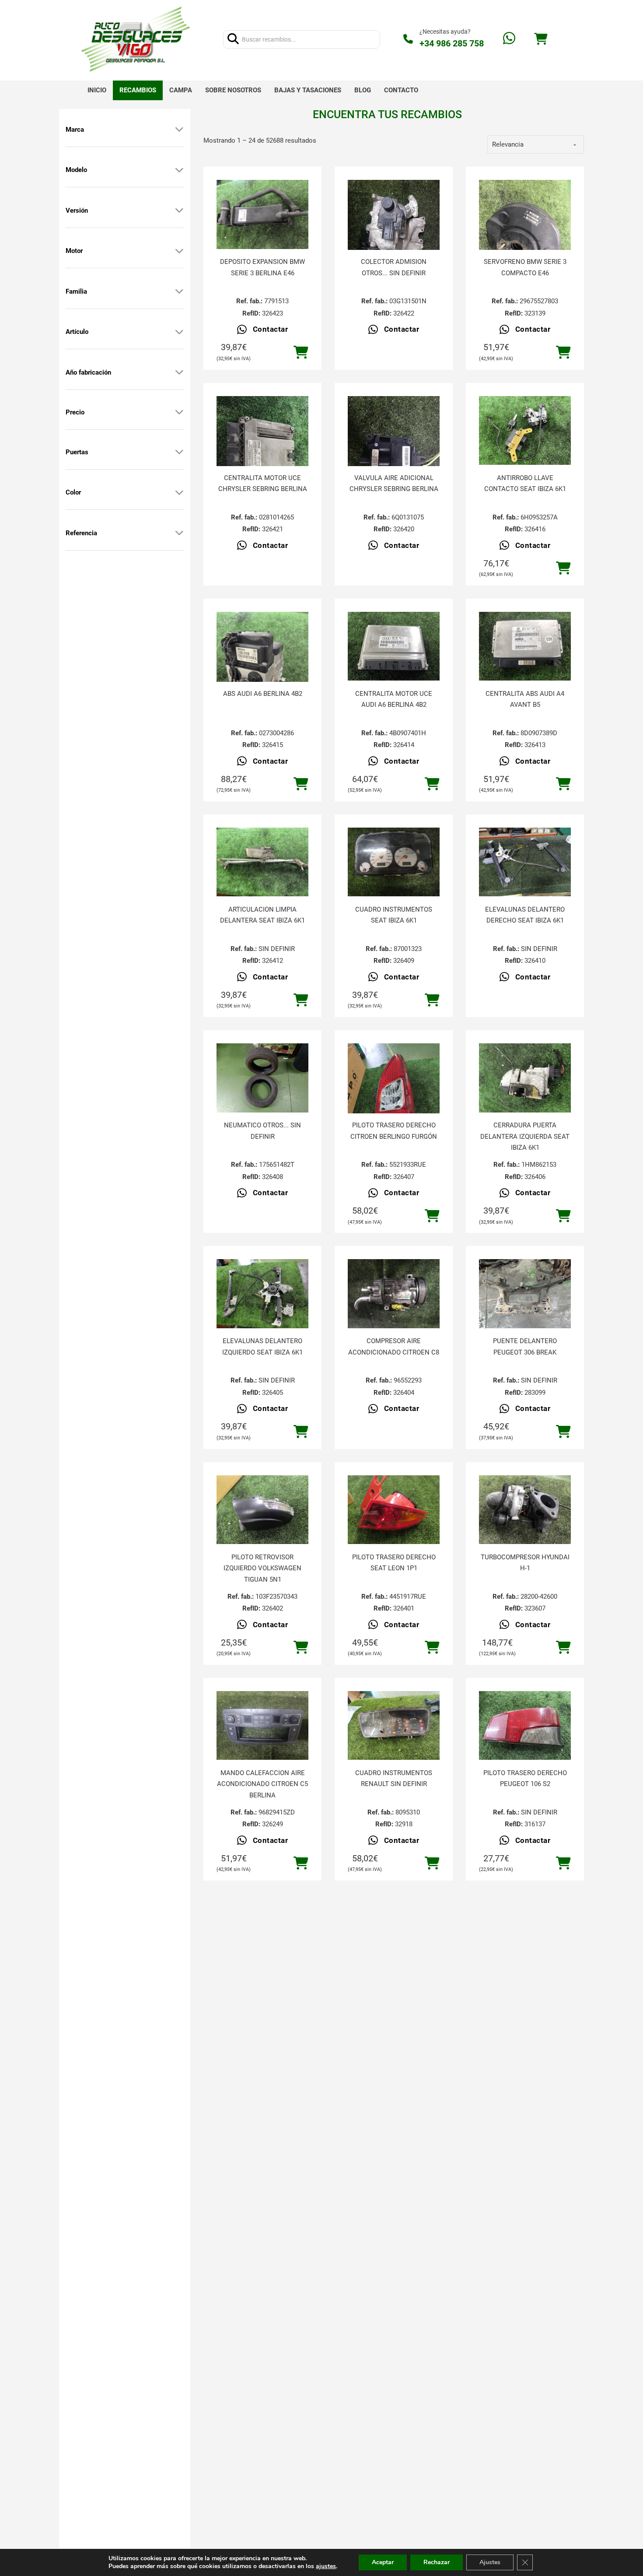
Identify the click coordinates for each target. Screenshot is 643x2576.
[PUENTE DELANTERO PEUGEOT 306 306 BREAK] (525, 1294)
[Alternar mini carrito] (541, 39)
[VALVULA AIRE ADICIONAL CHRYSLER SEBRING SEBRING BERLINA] (394, 457)
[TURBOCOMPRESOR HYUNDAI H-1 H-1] (525, 1510)
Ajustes (490, 2562)
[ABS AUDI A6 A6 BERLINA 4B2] (262, 673)
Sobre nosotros (233, 90)
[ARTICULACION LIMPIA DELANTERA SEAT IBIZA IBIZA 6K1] (262, 862)
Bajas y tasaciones (308, 90)
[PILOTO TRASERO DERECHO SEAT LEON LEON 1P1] (394, 1510)
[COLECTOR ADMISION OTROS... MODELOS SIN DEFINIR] (394, 241)
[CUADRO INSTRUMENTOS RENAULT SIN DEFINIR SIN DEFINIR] (394, 1726)
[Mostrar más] (179, 130)
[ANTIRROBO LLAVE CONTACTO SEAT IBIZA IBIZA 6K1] (525, 431)
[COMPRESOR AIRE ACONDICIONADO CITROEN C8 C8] (394, 1294)
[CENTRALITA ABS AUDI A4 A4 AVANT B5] (525, 646)
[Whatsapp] (509, 39)
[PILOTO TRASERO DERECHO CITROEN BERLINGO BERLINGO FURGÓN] (394, 1105)
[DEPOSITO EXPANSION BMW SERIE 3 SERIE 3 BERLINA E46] (262, 214)
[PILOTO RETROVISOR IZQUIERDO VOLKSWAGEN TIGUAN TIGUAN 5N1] (262, 1510)
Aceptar (383, 2562)
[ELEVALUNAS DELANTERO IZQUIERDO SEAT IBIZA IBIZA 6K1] (262, 1294)
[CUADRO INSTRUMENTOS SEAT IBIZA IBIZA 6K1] (394, 862)
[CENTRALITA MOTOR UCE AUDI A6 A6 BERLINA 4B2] (394, 646)
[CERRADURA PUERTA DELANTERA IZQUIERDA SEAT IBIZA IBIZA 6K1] (525, 1078)
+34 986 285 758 (452, 43)
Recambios (138, 90)
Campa (181, 90)
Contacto (401, 90)
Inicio (97, 90)
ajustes (326, 2566)
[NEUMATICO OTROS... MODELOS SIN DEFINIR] (262, 1078)
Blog (363, 90)
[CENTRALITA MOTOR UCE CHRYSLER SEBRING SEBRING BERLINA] (262, 457)
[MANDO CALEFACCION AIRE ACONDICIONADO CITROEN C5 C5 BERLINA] (262, 1726)
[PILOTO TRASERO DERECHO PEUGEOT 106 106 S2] (525, 1726)
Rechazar (437, 2562)
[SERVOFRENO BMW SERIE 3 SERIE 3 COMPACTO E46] (525, 241)
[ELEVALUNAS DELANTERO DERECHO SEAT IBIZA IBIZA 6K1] (525, 862)
